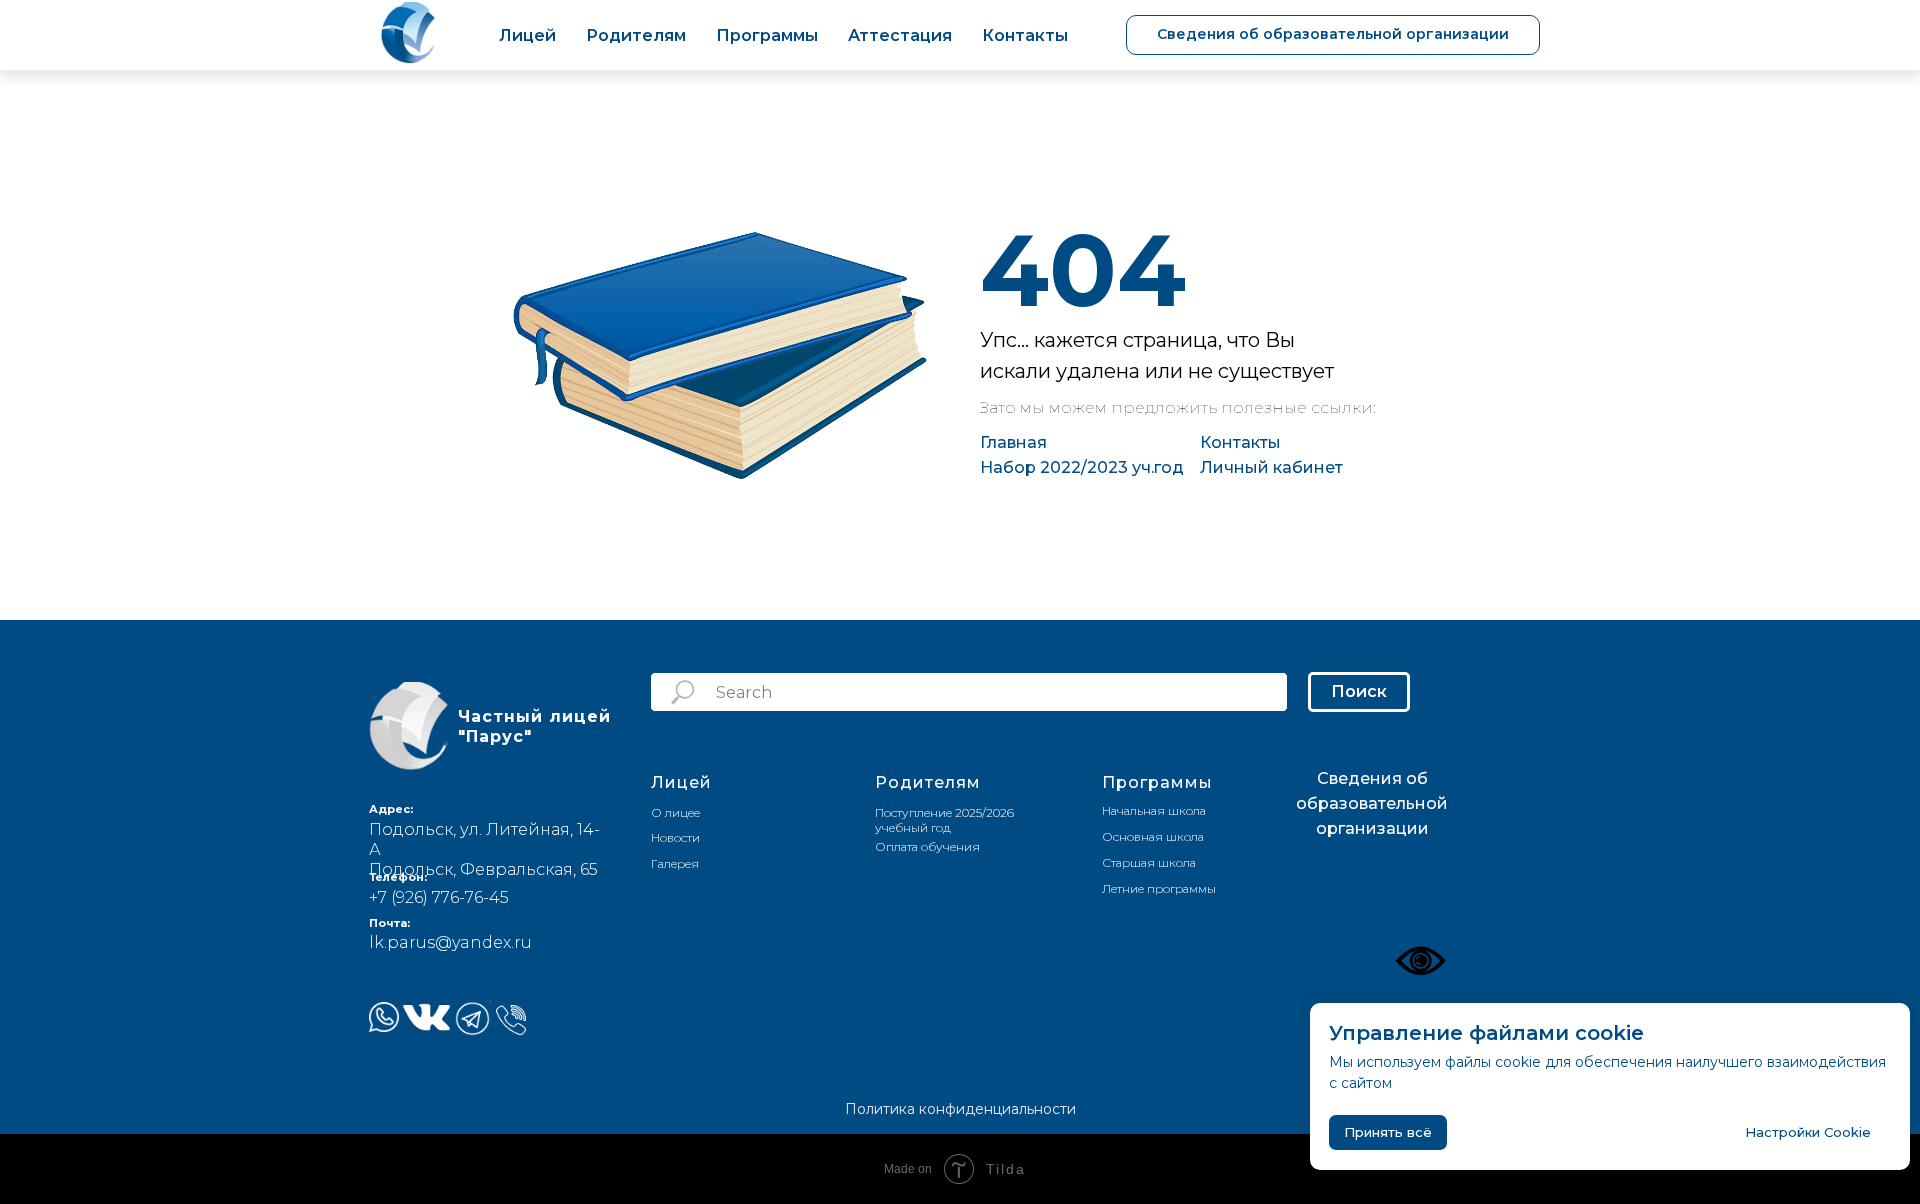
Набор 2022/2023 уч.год (1082, 467)
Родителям (636, 35)
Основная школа (1153, 836)
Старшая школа (1149, 862)
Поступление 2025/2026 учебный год (944, 820)
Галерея (675, 863)
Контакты (1025, 35)
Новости (675, 837)
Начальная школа (1154, 810)
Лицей (527, 35)
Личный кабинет (1271, 467)
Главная (1013, 442)
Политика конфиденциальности (960, 1109)
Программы (767, 35)
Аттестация (900, 35)
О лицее (675, 812)
